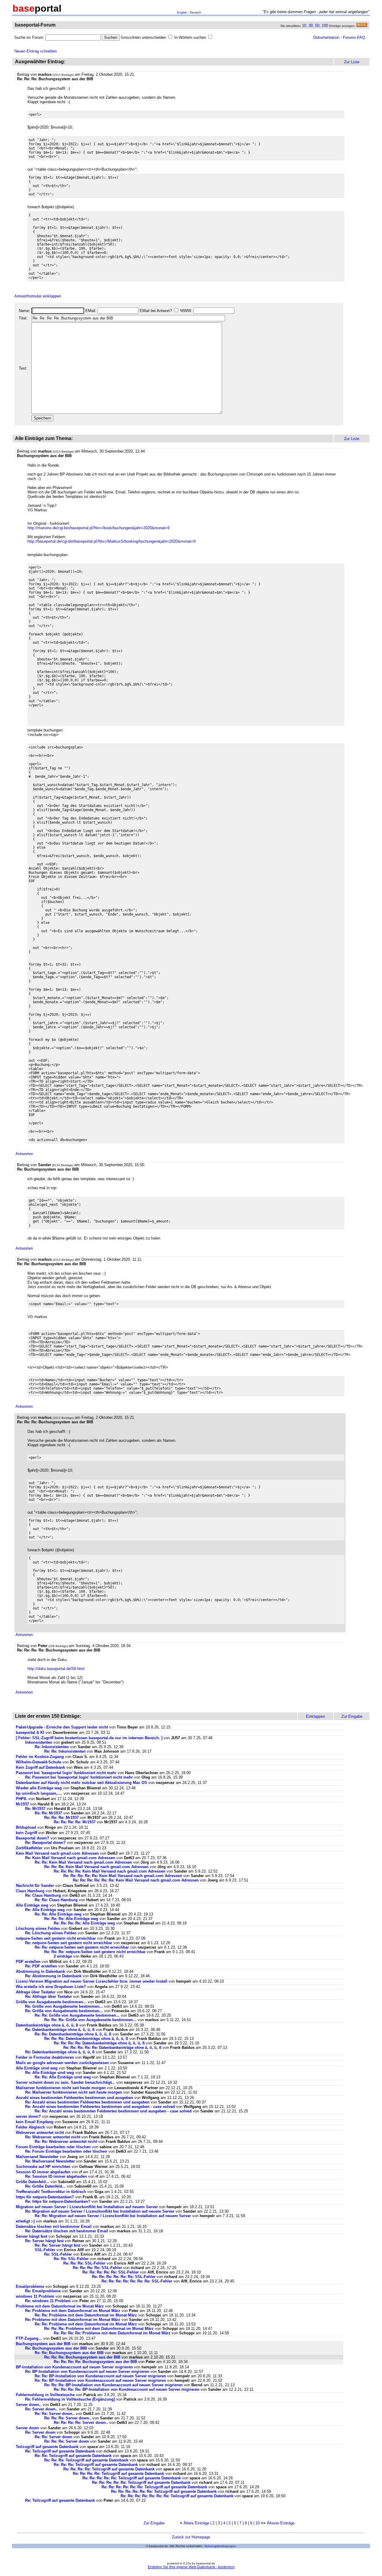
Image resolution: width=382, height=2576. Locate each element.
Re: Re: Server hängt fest (57, 2245)
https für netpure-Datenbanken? (45, 2197)
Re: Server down (40, 2432)
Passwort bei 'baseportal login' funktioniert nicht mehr (66, 1773)
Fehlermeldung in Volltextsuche (45, 2395)
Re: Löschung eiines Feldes (51, 1933)
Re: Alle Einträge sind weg (50, 2073)
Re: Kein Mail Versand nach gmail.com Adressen (70, 1858)
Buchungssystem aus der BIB (44, 2344)
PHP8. (21, 1799)
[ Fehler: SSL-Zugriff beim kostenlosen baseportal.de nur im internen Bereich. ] (89, 1738)
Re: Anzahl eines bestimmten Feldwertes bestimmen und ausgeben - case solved (100, 2107)
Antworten (24, 1154)
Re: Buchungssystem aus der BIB (57, 2348)
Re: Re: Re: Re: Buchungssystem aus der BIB (96, 2362)
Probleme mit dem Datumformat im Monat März (60, 2306)
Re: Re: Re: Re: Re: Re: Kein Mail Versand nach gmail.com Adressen (136, 1880)
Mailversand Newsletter (38, 2157)
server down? (28, 2116)
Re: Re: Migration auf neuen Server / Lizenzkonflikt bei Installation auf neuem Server (113, 2216)
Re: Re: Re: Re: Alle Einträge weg (84, 1923)
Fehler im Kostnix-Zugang (40, 1757)
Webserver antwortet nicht (40, 2133)
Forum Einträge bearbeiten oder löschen (53, 2147)
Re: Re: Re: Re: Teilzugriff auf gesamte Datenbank (109, 2469)
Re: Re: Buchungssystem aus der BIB (70, 2353)
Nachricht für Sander (35, 1886)
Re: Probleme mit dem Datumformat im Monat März (73, 2311)
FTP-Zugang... (29, 2338)
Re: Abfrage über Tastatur (48, 1997)
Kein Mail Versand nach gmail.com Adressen (57, 1853)
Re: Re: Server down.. (55, 2414)
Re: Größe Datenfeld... (46, 2186)
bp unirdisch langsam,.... (39, 1793)
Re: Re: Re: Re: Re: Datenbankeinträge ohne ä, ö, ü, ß (112, 2048)
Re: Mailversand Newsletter (51, 2161)
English (182, 12)
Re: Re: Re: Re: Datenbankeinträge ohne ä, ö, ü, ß (99, 2043)
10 (304, 26)
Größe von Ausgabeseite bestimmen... (51, 2002)
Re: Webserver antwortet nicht (53, 2137)
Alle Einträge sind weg (37, 2068)
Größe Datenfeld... (33, 2182)
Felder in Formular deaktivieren (45, 2057)
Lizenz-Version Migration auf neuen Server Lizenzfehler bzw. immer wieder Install (92, 1981)
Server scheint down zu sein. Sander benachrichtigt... (66, 2082)
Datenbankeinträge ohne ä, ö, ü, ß (47, 2025)
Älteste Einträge (281, 2523)
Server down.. (29, 2405)
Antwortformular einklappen (38, 296)
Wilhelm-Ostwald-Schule (38, 1762)
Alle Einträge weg (32, 1905)
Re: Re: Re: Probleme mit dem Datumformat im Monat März (99, 2329)
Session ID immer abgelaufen (43, 2172)
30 (311, 26)
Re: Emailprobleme (43, 2291)
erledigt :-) (25, 2221)
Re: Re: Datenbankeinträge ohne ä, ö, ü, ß (73, 2034)
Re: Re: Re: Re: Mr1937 (75, 1822)
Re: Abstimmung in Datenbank (53, 1976)
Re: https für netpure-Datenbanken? (58, 2201)
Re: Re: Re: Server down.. (68, 2418)
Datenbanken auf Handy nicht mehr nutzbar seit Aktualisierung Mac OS (81, 1783)
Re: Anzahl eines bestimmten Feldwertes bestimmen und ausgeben (87, 2102)
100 (325, 26)
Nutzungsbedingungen (220, 2546)
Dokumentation (326, 37)
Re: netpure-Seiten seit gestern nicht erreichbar (69, 1943)
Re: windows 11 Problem (48, 2301)
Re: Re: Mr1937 (48, 1813)
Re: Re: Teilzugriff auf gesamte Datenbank (73, 2456)
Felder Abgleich (30, 2127)
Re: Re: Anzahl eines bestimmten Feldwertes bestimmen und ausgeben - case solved (113, 2111)
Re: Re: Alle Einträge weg (58, 1914)
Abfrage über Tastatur (36, 1992)
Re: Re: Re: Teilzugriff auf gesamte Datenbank (86, 2460)
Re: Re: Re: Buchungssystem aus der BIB (83, 2357)
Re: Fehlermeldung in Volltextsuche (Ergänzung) (70, 2399)
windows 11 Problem (35, 2296)
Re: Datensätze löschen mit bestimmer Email (67, 2231)
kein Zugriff (26, 1833)
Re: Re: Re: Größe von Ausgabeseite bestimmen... (90, 2020)
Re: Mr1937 (35, 1809)
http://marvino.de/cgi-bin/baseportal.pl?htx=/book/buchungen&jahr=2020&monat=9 (98, 528)
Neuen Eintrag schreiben (36, 51)
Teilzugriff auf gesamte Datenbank (47, 2447)
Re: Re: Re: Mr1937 (61, 1818)
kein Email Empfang (35, 2122)
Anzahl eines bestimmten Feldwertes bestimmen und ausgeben (74, 2098)
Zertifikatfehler (29, 1848)
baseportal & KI (30, 1732)
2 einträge (63, 1956)
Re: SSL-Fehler (58, 2254)
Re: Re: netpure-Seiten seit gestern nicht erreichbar (82, 1947)
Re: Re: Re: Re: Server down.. (81, 2423)
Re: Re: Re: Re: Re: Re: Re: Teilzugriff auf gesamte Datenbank (177, 2496)
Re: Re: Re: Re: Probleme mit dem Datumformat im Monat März (112, 2333)
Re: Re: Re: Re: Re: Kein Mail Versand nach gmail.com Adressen (123, 1876)
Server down (27, 2428)
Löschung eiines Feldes (38, 1928)
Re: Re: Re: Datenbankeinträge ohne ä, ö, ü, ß (86, 2039)
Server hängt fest (31, 2236)
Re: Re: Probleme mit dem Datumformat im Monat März (86, 2315)
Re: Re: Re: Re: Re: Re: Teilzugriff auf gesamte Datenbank (154, 2487)
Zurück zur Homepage (191, 2537)
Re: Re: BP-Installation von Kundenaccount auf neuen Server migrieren (100, 2376)
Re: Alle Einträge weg (45, 1910)
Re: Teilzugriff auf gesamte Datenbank (60, 2451)
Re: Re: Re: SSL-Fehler (84, 2263)
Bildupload (26, 1827)
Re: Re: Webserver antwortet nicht (66, 2141)
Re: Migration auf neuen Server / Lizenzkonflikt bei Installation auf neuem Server (100, 2211)
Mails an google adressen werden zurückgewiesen (62, 2063)
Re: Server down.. (41, 2409)
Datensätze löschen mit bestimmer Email (54, 2227)
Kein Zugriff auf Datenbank (40, 1767)
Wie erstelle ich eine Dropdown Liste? (51, 1987)
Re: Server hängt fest (44, 2241)
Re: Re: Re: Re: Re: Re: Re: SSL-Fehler (137, 2281)
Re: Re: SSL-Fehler (71, 2259)
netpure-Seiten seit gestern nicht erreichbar (56, 1938)
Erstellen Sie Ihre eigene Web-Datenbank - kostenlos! (191, 2567)
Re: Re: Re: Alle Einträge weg (71, 1919)
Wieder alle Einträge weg (39, 1788)
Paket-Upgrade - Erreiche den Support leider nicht (62, 1727)
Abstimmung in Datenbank (40, 1971)
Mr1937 (22, 1804)
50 (317, 26)
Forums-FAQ (354, 37)
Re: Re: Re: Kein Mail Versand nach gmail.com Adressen (96, 1867)
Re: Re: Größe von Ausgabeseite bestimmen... (77, 2015)
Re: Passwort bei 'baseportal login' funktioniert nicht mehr (79, 1777)
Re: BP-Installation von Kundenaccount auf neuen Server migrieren (87, 2372)
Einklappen (315, 1716)
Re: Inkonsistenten (52, 1747)
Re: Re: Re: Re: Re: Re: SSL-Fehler (124, 2277)
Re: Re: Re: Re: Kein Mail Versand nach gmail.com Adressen (110, 1871)
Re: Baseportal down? (45, 1843)
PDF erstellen (28, 1962)
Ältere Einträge (196, 2523)
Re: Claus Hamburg (43, 1895)
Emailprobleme (30, 2286)
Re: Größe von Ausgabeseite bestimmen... (64, 2006)
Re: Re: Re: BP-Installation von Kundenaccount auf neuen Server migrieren (113, 2385)
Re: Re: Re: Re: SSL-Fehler (97, 2268)
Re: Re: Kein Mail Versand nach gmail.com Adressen (83, 1862)
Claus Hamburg (30, 1891)
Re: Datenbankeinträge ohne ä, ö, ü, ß (60, 2030)
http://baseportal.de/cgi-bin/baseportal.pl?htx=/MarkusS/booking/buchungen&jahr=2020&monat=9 (111, 541)
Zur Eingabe (154, 2523)
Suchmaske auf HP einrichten (43, 2167)
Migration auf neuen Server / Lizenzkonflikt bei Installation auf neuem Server (87, 2207)
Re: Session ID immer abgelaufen (56, 2176)
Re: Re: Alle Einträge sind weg (63, 2077)
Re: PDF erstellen (41, 1966)
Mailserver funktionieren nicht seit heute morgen (61, 2088)
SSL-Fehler (45, 2250)
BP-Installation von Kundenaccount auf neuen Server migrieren (74, 2367)
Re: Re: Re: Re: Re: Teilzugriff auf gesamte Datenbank (132, 2478)
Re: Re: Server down (53, 2437)
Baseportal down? (33, 1838)
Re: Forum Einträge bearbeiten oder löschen (66, 2151)
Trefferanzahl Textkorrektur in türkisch (51, 2192)
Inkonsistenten (39, 1742)
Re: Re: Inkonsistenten (66, 1751)
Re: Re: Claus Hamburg (56, 1900)
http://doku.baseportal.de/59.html (56, 1669)
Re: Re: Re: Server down (67, 2441)
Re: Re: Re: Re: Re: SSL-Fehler (111, 2272)
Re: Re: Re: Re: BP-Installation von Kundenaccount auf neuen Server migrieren (127, 2389)
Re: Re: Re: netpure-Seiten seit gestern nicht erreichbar (95, 1952)
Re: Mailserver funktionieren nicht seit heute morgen (74, 2092)
